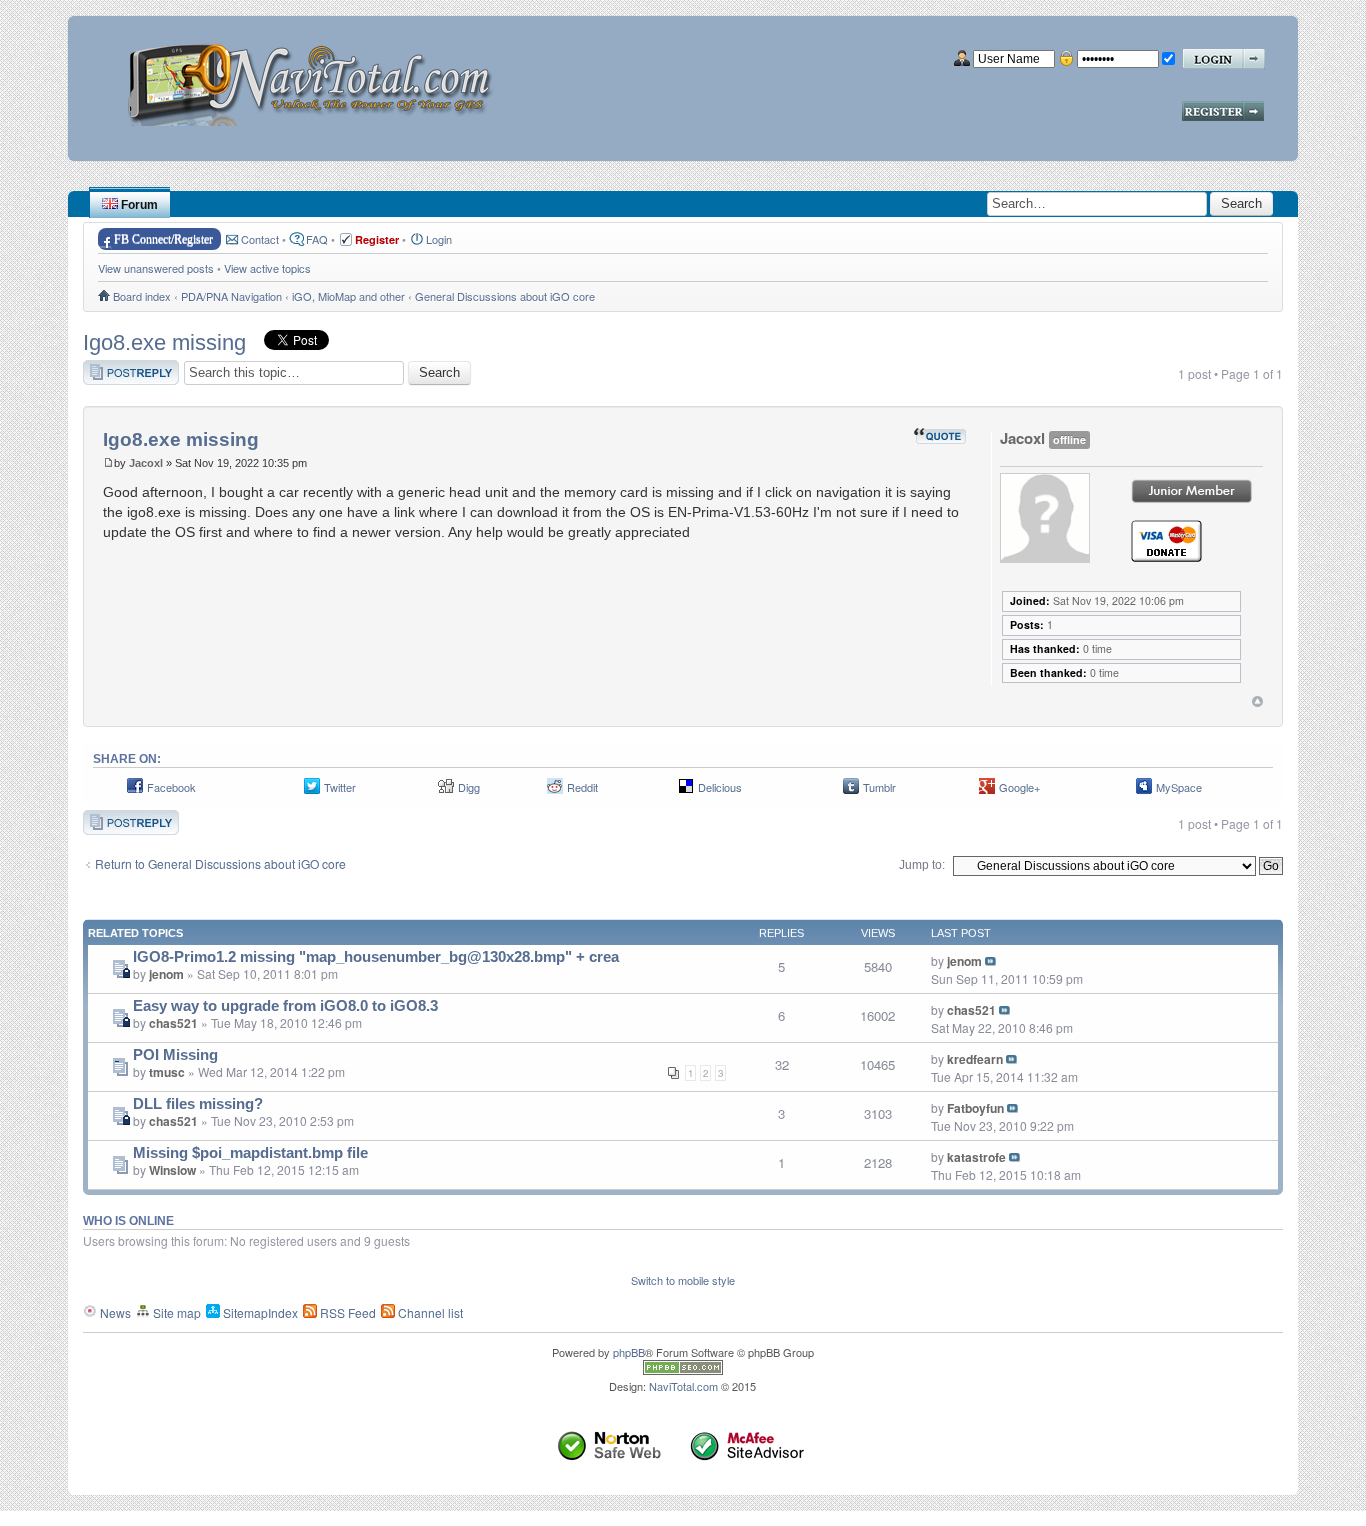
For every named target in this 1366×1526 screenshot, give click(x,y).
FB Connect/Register (163, 239)
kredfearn (975, 1059)
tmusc (167, 1072)
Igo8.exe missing (164, 342)
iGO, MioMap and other (348, 296)
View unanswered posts (156, 268)
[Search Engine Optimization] (683, 1370)
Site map (175, 1312)
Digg (469, 787)
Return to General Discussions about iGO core (220, 864)
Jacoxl (146, 463)
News (114, 1312)
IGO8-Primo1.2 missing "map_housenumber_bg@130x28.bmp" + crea (376, 957)
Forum (138, 205)
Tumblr (879, 787)
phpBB (629, 1352)
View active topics (267, 268)
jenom (166, 974)
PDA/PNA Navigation (231, 296)
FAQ (317, 239)
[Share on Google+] (987, 791)
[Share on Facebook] (135, 791)
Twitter (340, 787)
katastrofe (976, 1157)
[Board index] (316, 77)
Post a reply (115, 368)
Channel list (429, 1312)
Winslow (172, 1170)
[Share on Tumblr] (851, 791)
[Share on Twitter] (312, 791)
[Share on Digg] (446, 791)
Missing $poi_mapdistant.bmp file (250, 1153)
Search (1241, 203)
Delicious (720, 787)
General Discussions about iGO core (505, 296)
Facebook (171, 787)
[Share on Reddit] (555, 791)
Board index (142, 296)
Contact (260, 239)
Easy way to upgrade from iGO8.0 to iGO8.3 (285, 1006)
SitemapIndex (259, 1312)
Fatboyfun (975, 1108)
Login (439, 239)
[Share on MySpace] (1144, 791)
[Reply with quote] (940, 436)
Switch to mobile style (683, 1280)
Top (1257, 701)
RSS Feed (346, 1312)
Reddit (582, 787)
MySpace (1179, 787)
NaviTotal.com (683, 1386)
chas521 (173, 1023)
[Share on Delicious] (686, 791)
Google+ (1019, 787)
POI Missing (175, 1055)
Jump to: (922, 865)
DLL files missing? (198, 1104)
